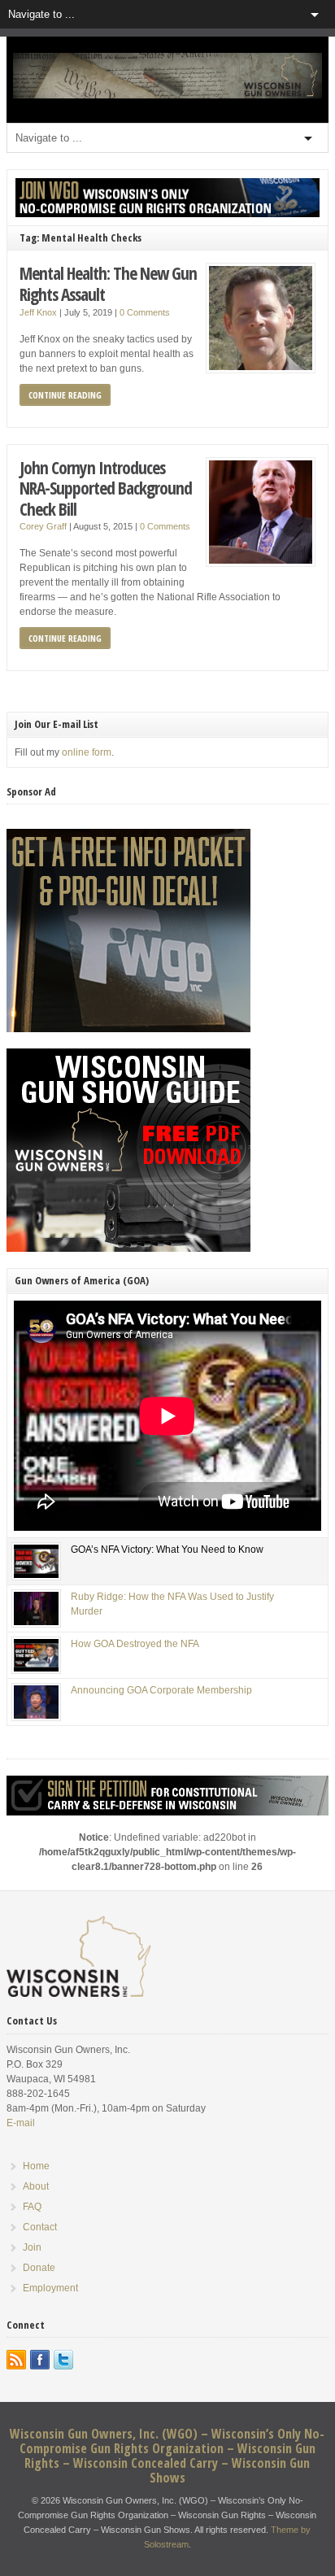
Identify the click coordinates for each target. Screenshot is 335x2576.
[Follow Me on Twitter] (63, 2360)
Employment (50, 2288)
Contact (40, 2227)
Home (36, 2166)
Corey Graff (43, 526)
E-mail (21, 2123)
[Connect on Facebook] (40, 2360)
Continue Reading (65, 395)
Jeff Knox (38, 312)
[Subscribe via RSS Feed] (16, 2360)
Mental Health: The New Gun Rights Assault (108, 283)
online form (87, 752)
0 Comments (145, 312)
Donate (39, 2268)
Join (32, 2247)
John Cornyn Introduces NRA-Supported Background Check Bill (106, 488)
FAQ (32, 2207)
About (36, 2186)
